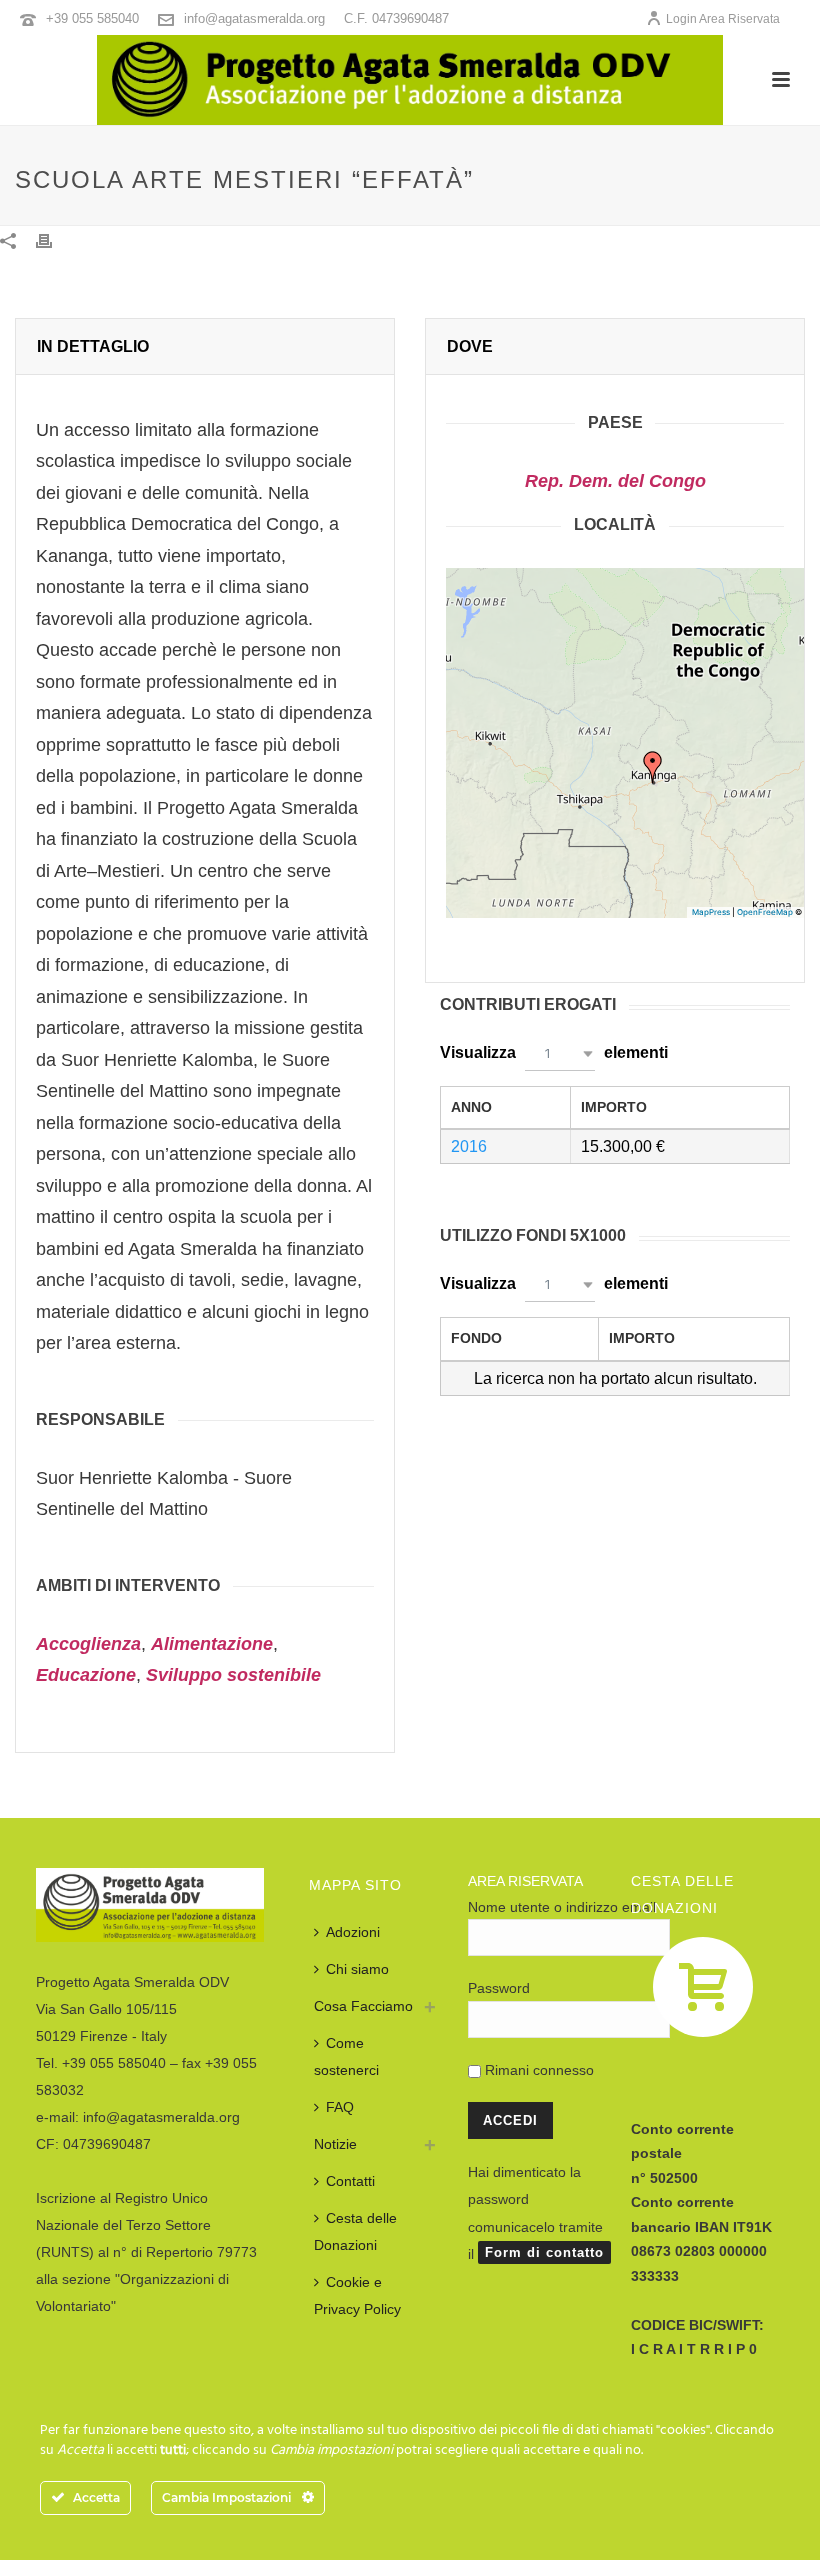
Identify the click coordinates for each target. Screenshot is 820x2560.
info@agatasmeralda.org (254, 18)
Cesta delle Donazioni (355, 2231)
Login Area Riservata (723, 19)
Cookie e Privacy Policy (357, 2295)
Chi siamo (357, 1969)
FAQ (340, 2107)
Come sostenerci (346, 2056)
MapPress (711, 912)
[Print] (54, 239)
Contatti (350, 2181)
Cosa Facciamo (363, 2006)
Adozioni (353, 1932)
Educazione (86, 1675)
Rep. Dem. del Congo (615, 481)
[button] (653, 767)
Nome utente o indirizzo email (562, 1907)
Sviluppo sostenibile (233, 1675)
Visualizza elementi (554, 1052)
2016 (469, 1146)
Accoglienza (88, 1644)
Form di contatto (544, 2252)
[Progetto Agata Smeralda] (410, 80)
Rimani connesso (537, 2070)
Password (499, 1988)
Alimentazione (212, 1644)
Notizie (335, 2144)
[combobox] (560, 1053)
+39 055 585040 (92, 18)
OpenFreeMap (765, 912)
